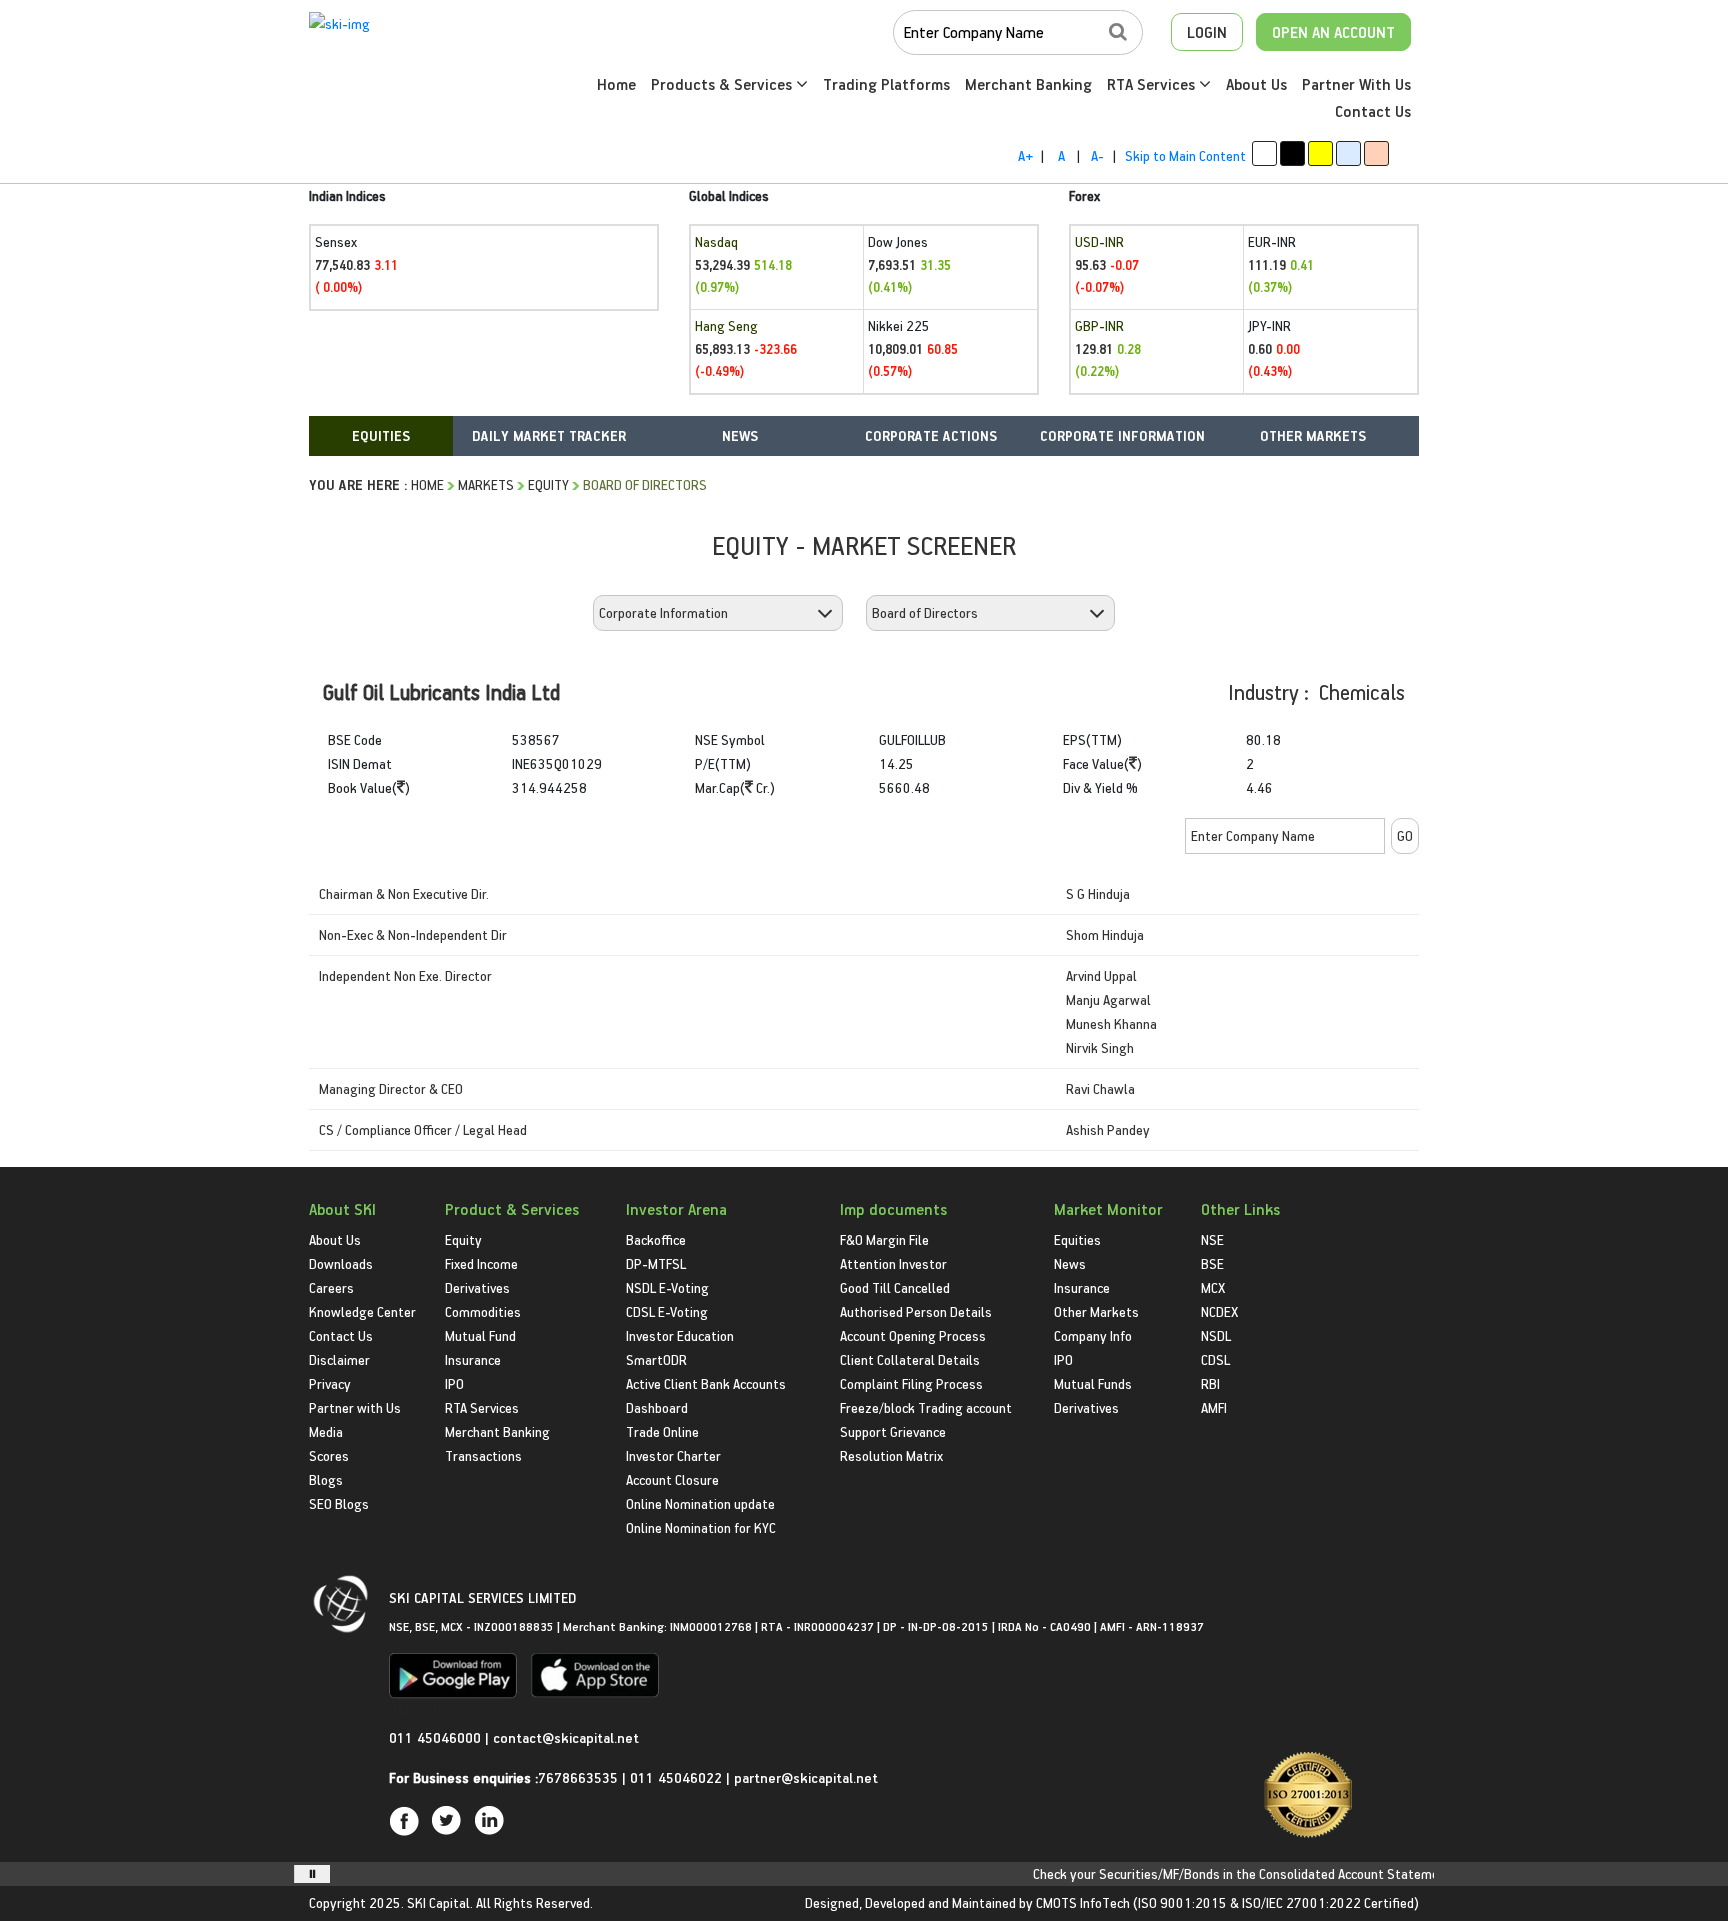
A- (1097, 155)
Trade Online (662, 1431)
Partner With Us (1356, 84)
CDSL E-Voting (667, 1311)
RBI (1210, 1383)
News (1070, 1263)
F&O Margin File (884, 1239)
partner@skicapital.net (806, 1777)
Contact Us (1373, 111)
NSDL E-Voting (667, 1287)
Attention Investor (893, 1263)
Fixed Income (481, 1263)
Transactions (483, 1455)
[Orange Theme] (1376, 153)
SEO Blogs (339, 1503)
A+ (1025, 155)
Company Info (1093, 1335)
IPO (454, 1383)
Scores (329, 1455)
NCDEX (1219, 1311)
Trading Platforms (886, 84)
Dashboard (657, 1407)
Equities (1077, 1239)
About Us (1256, 84)
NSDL (1216, 1335)
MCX (1213, 1287)
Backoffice (656, 1239)
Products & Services (723, 84)
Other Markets (1096, 1311)
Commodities (483, 1311)
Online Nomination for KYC (701, 1527)
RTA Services (1153, 84)
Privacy (330, 1383)
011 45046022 (678, 1777)
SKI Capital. (440, 1902)
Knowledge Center (362, 1311)
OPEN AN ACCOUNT (1333, 32)
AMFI (1214, 1407)
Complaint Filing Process (911, 1383)
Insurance (473, 1359)
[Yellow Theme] (1320, 153)
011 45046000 (437, 1737)
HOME (427, 484)
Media (326, 1431)
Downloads (341, 1263)
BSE (1212, 1263)
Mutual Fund (480, 1335)
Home (616, 84)
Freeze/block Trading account (926, 1407)
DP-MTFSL (656, 1263)
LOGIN (1207, 32)
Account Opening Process (913, 1335)
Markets (486, 484)
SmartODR (656, 1359)
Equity (548, 484)
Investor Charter (673, 1455)
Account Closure (672, 1479)
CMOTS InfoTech (1083, 1902)
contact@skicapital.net (566, 1737)
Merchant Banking (1028, 84)
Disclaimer (339, 1359)
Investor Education (680, 1335)
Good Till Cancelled (895, 1287)
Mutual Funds (1093, 1383)
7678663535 (578, 1777)
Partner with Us (355, 1407)
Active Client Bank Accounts (706, 1383)
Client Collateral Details (910, 1359)
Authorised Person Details (916, 1311)
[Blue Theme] (1348, 153)
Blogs (326, 1479)
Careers (331, 1287)
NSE (1212, 1239)
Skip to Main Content (1185, 155)
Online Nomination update (700, 1503)
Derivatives (477, 1287)
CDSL (1215, 1359)
